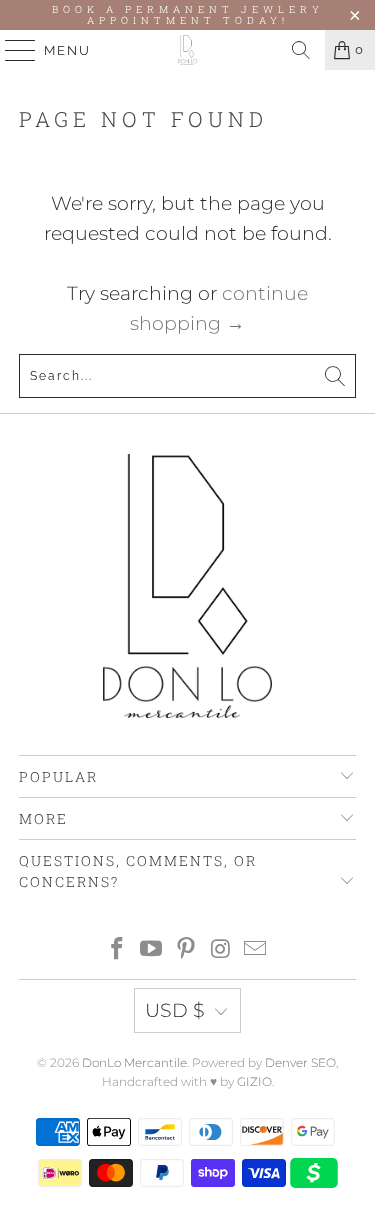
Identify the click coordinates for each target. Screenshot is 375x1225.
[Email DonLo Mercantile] (256, 950)
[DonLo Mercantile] (188, 50)
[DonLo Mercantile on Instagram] (221, 950)
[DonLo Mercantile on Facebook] (117, 950)
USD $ (175, 1010)
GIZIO (254, 1081)
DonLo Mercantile (134, 1062)
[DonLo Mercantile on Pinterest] (187, 950)
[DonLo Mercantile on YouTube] (152, 950)
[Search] (301, 50)
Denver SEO (300, 1062)
